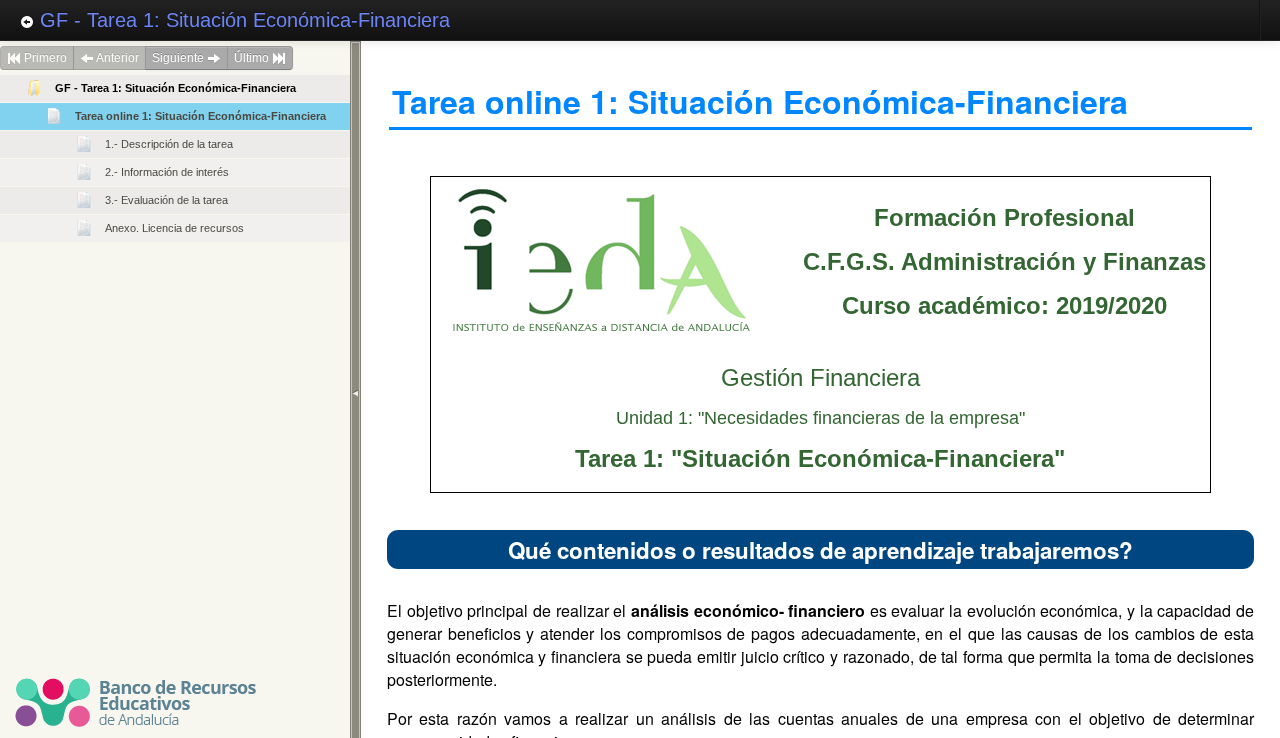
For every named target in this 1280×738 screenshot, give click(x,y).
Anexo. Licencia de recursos (174, 228)
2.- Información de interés (167, 172)
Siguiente (179, 58)
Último (253, 58)
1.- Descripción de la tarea (169, 144)
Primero (44, 58)
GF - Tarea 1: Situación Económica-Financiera (242, 20)
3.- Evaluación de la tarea (166, 200)
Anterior (116, 58)
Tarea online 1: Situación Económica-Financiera (200, 116)
